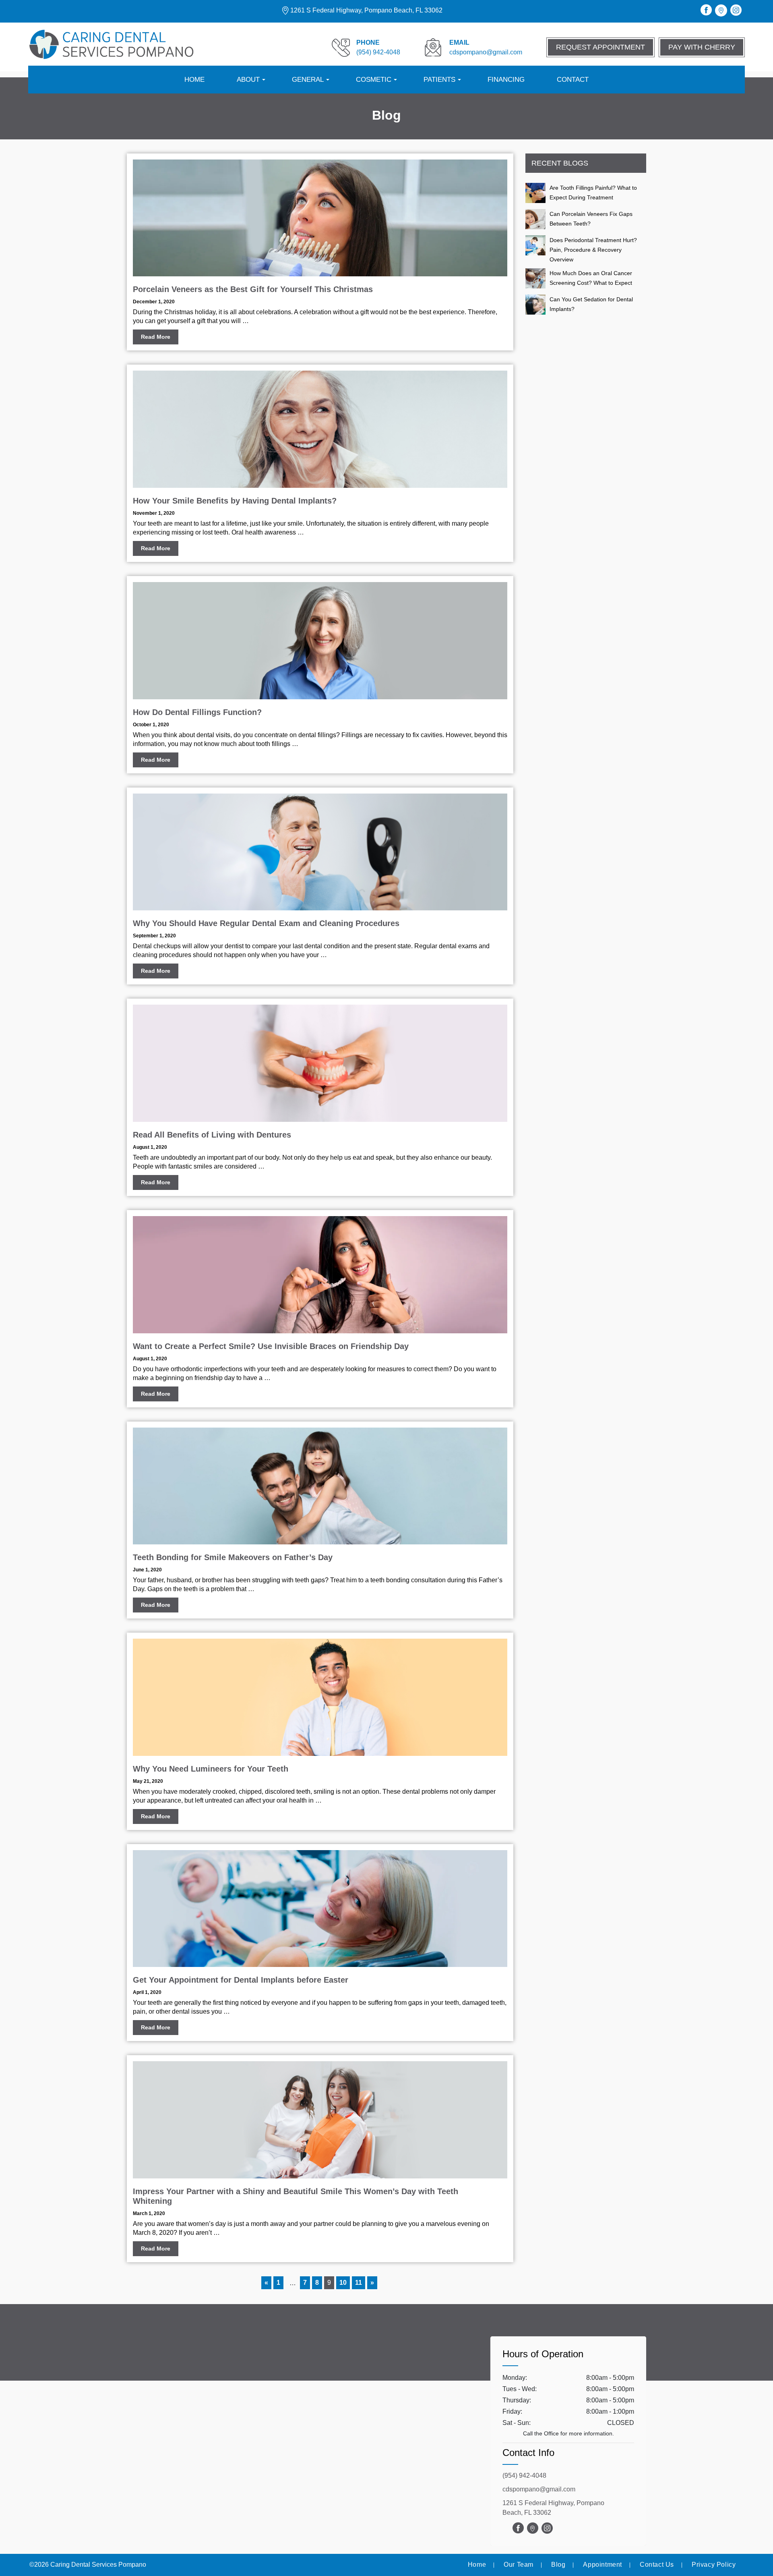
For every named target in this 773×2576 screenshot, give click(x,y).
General (308, 80)
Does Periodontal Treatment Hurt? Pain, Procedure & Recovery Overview (593, 250)
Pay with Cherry (702, 47)
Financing (506, 80)
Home (194, 80)
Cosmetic (374, 80)
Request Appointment (600, 47)
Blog (558, 2565)
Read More (156, 337)
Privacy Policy (714, 2565)
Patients (439, 80)
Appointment (602, 2565)
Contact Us (657, 2565)
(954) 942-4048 (524, 2475)
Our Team (519, 2565)
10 (343, 2283)
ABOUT (248, 80)
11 (359, 2283)
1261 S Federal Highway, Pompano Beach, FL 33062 (366, 10)
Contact (573, 80)
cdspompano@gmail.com (539, 2489)
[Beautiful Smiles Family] (111, 45)
